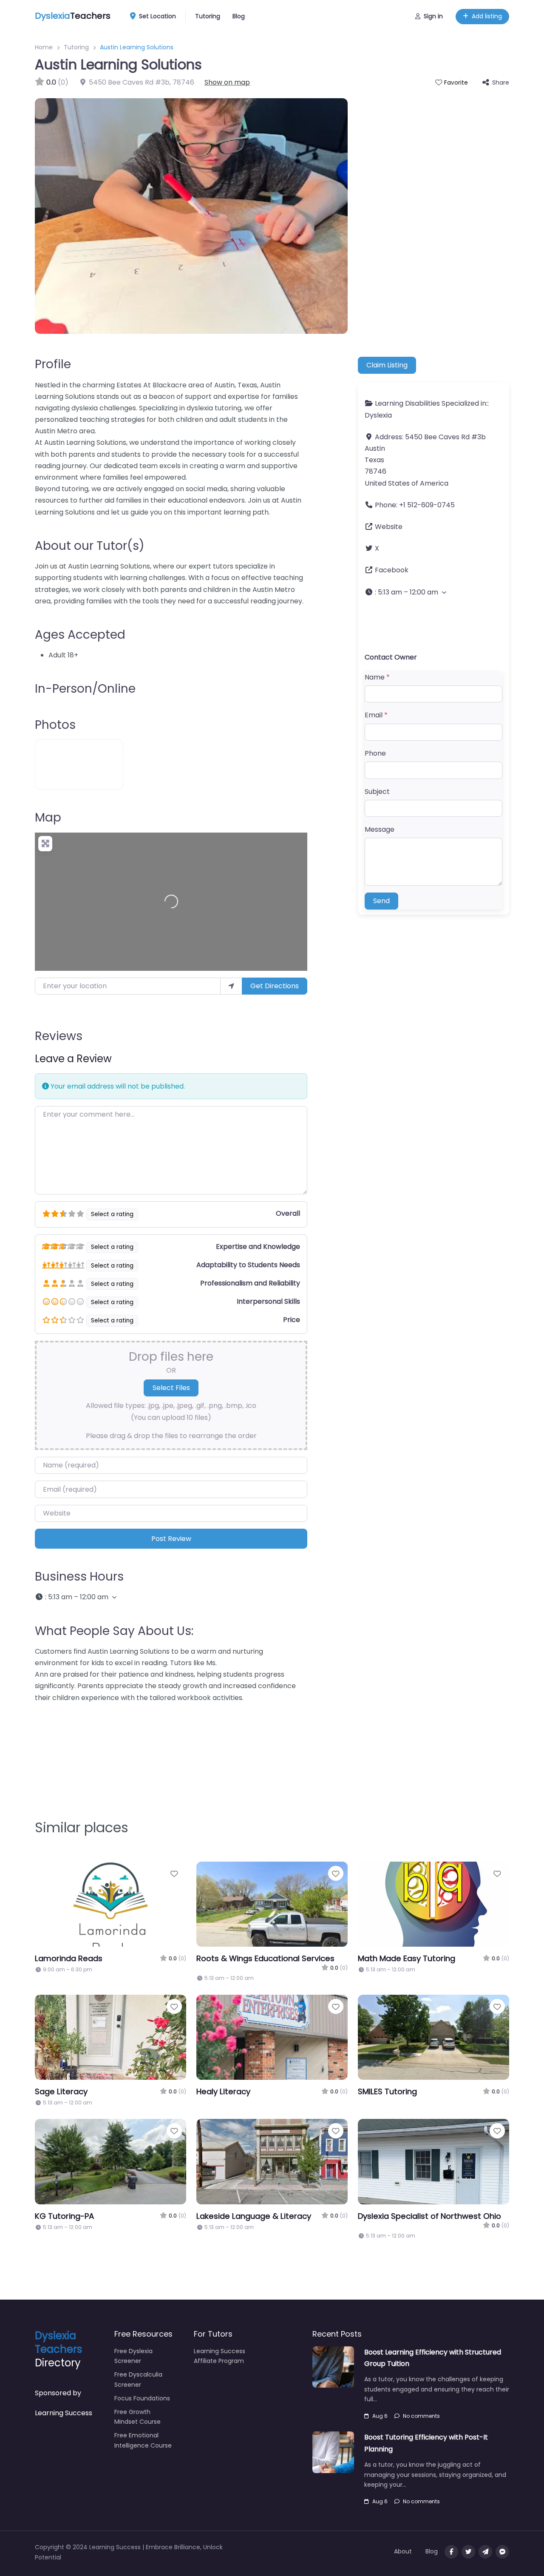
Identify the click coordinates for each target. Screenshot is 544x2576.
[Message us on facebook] (502, 2552)
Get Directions (275, 986)
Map (48, 817)
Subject (377, 792)
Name (377, 677)
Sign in (433, 16)
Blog (239, 16)
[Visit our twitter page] (468, 2552)
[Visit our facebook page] (451, 2552)
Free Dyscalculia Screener (138, 2380)
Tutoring (208, 16)
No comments (421, 2416)
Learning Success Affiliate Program (220, 2356)
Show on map (227, 82)
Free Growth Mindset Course (137, 2417)
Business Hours (79, 1577)
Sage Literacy (61, 2091)
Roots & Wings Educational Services (265, 1958)
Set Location (157, 16)
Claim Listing (387, 365)
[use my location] (231, 986)
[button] (171, 1597)
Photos (55, 725)
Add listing (487, 16)
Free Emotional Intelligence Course (143, 2440)
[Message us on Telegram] (485, 2552)
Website (389, 527)
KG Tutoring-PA (64, 2216)
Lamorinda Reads (69, 1958)
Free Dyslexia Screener (133, 2356)
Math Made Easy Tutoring (407, 1958)
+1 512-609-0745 (427, 505)
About (403, 2551)
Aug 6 (380, 2416)
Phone (375, 753)
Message (380, 829)
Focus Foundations (142, 2398)
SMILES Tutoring (387, 2091)
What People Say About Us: (114, 1631)
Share (501, 82)
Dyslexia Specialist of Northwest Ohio (429, 2216)
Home (44, 47)
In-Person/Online (85, 689)
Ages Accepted (80, 635)
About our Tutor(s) (90, 546)
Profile (53, 364)
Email (376, 715)
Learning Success (64, 2413)
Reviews (59, 1036)
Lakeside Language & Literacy (254, 2216)
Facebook (392, 570)
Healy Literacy (223, 2091)
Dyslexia (378, 415)
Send (381, 901)
